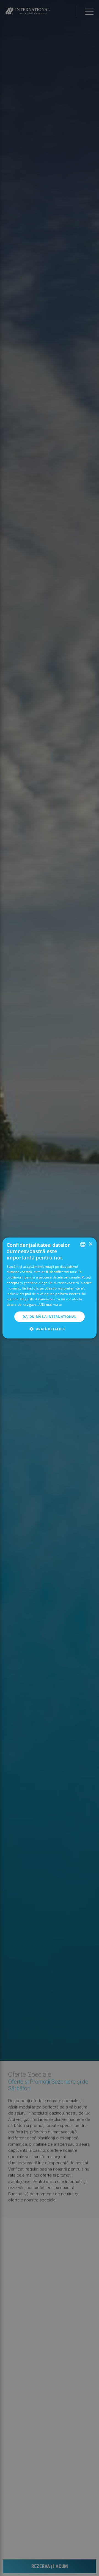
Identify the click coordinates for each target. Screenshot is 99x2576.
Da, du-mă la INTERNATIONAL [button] (49, 1317)
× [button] (90, 1244)
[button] (49, 1329)
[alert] (50, 1288)
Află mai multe (50, 1305)
